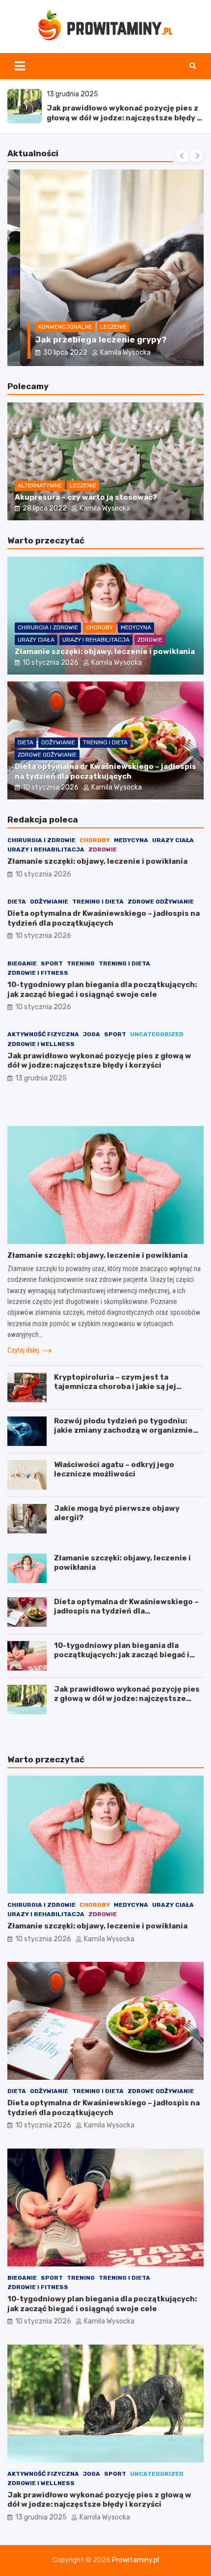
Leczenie (101, 327)
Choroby (99, 627)
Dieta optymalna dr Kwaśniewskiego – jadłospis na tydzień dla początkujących (105, 771)
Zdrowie (150, 640)
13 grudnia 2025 (41, 1078)
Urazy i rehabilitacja (96, 640)
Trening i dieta (105, 742)
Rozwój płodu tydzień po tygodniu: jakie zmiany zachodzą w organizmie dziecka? (123, 1430)
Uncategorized (157, 1034)
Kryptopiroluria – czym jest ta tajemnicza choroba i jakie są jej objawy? (115, 1387)
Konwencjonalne (53, 327)
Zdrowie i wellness (41, 1044)
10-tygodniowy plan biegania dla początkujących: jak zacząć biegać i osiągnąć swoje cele (102, 990)
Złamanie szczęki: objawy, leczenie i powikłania (105, 651)
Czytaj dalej (24, 1350)
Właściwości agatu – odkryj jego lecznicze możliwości (114, 1470)
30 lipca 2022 (53, 353)
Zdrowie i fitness (38, 973)
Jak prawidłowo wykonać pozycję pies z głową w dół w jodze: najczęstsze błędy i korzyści (123, 118)
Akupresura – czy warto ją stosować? (86, 497)
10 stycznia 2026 (51, 663)
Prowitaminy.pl (135, 2560)
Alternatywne (40, 485)
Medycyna (136, 627)
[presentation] (182, 156)
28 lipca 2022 (45, 508)
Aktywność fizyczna (43, 1034)
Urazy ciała (36, 640)
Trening (81, 963)
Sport (52, 963)
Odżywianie (58, 742)
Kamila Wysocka (113, 353)
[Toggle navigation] (20, 66)
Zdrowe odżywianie (47, 755)
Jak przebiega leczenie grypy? (88, 340)
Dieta (26, 742)
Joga (92, 1034)
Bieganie (22, 963)
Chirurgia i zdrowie (48, 627)
